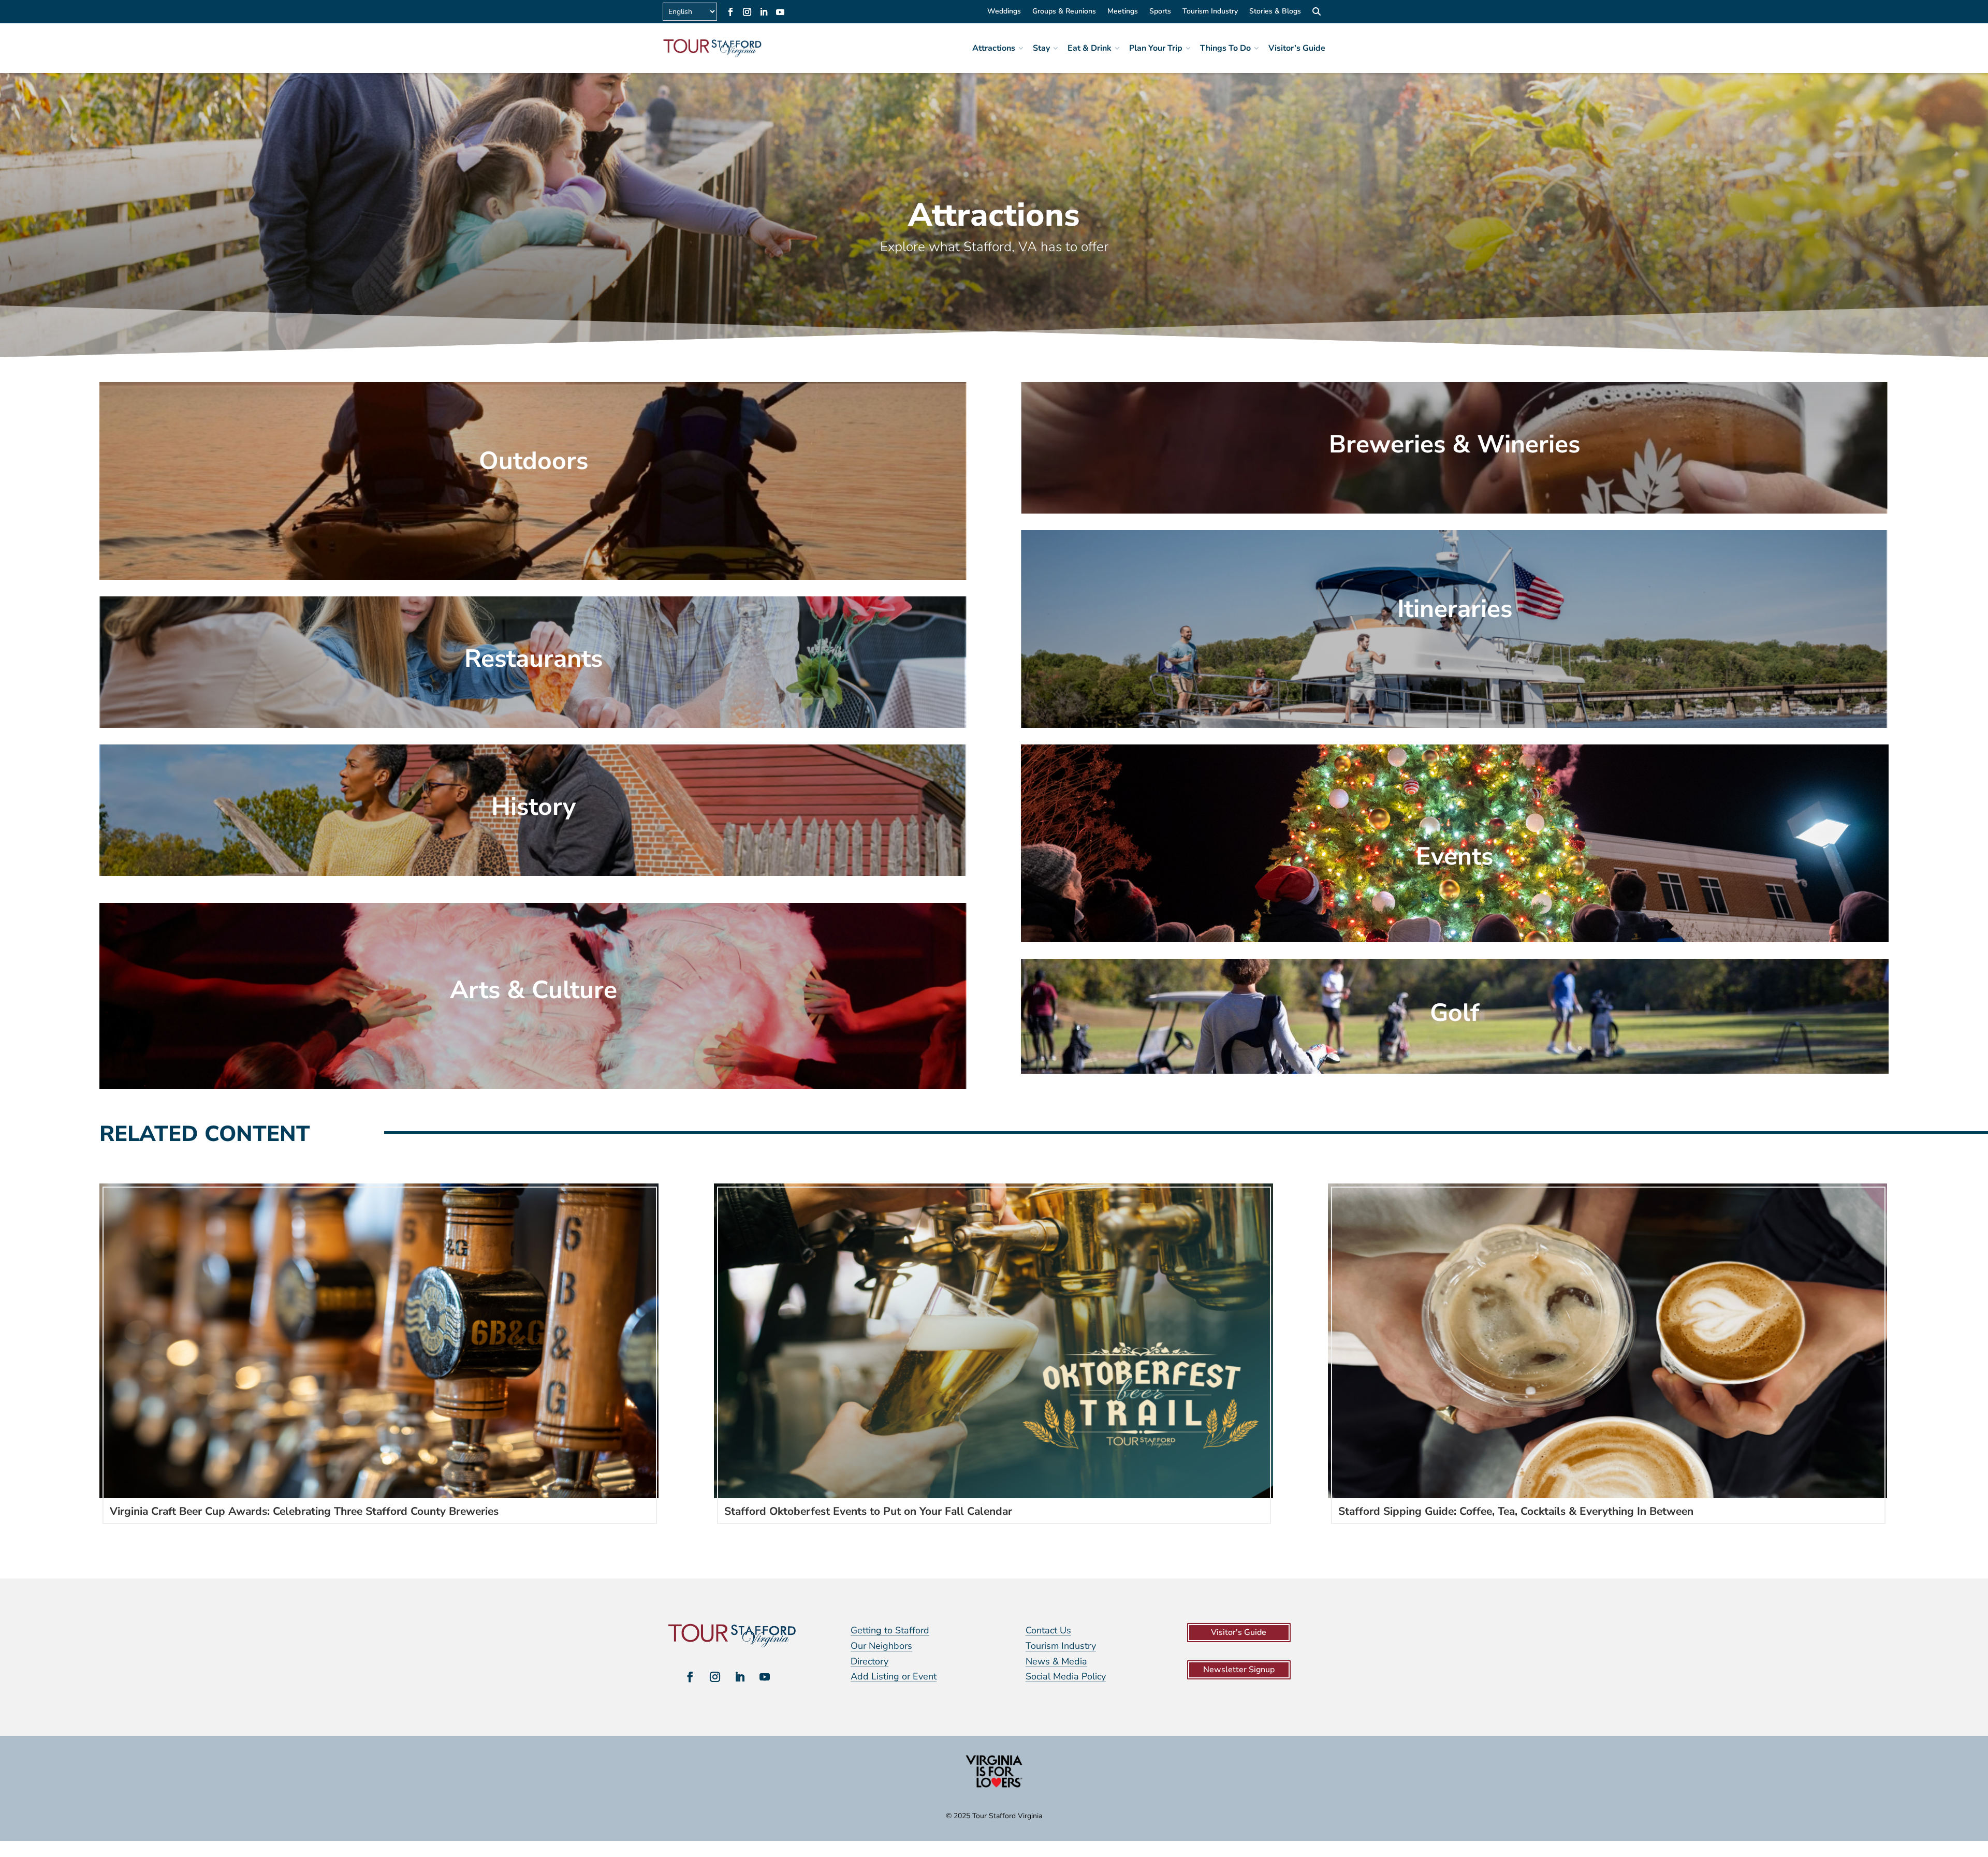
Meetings (1123, 12)
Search (1316, 13)
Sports (1160, 12)
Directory (869, 1661)
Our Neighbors (881, 1646)
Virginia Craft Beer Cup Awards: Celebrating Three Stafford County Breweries (304, 1511)
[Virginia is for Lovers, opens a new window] (994, 1787)
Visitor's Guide (1239, 1632)
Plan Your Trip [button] (1156, 48)
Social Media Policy (1066, 1676)
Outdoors (533, 461)
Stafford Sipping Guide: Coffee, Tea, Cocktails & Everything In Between (1516, 1511)
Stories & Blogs (1275, 12)
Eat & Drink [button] (1090, 48)
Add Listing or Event (894, 1676)
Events (1455, 856)
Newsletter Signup (1239, 1670)
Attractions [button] (994, 48)
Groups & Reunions (1064, 12)
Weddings (1004, 12)
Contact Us (1048, 1630)
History (533, 807)
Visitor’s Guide (1297, 48)
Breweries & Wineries (1455, 444)
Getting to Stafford (890, 1630)
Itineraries (1455, 609)
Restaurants (533, 659)
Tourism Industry (1210, 12)
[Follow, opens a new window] (730, 12)
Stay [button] (1041, 48)
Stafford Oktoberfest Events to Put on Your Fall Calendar (868, 1511)
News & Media (1056, 1661)
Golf (1455, 1013)
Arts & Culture (533, 990)
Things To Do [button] (1225, 48)
